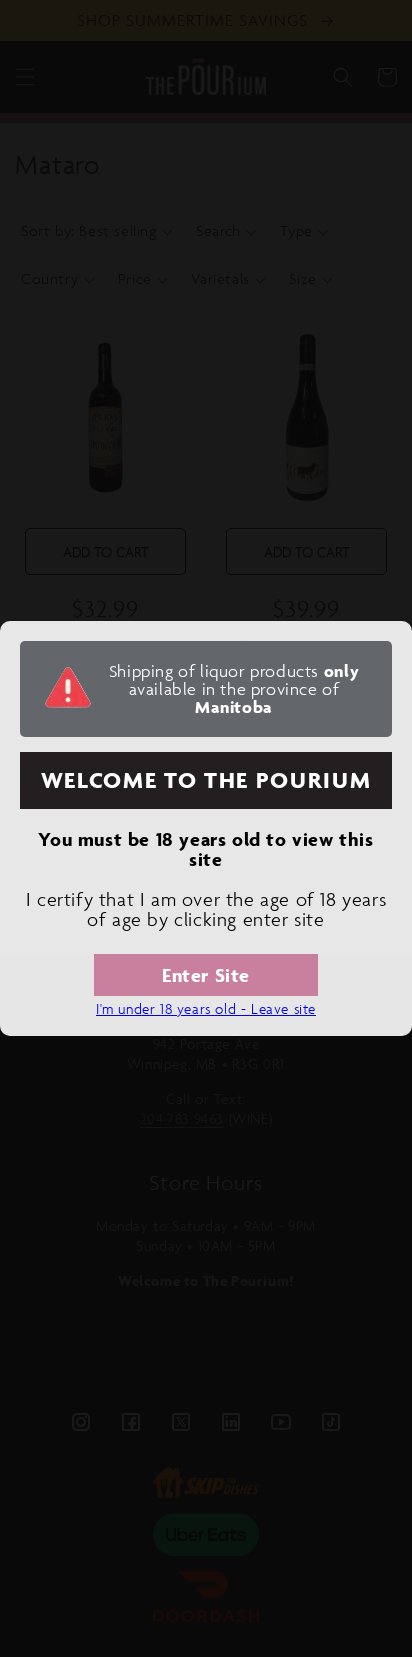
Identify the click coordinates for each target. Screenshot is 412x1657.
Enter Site (206, 975)
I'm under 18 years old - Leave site (206, 1008)
